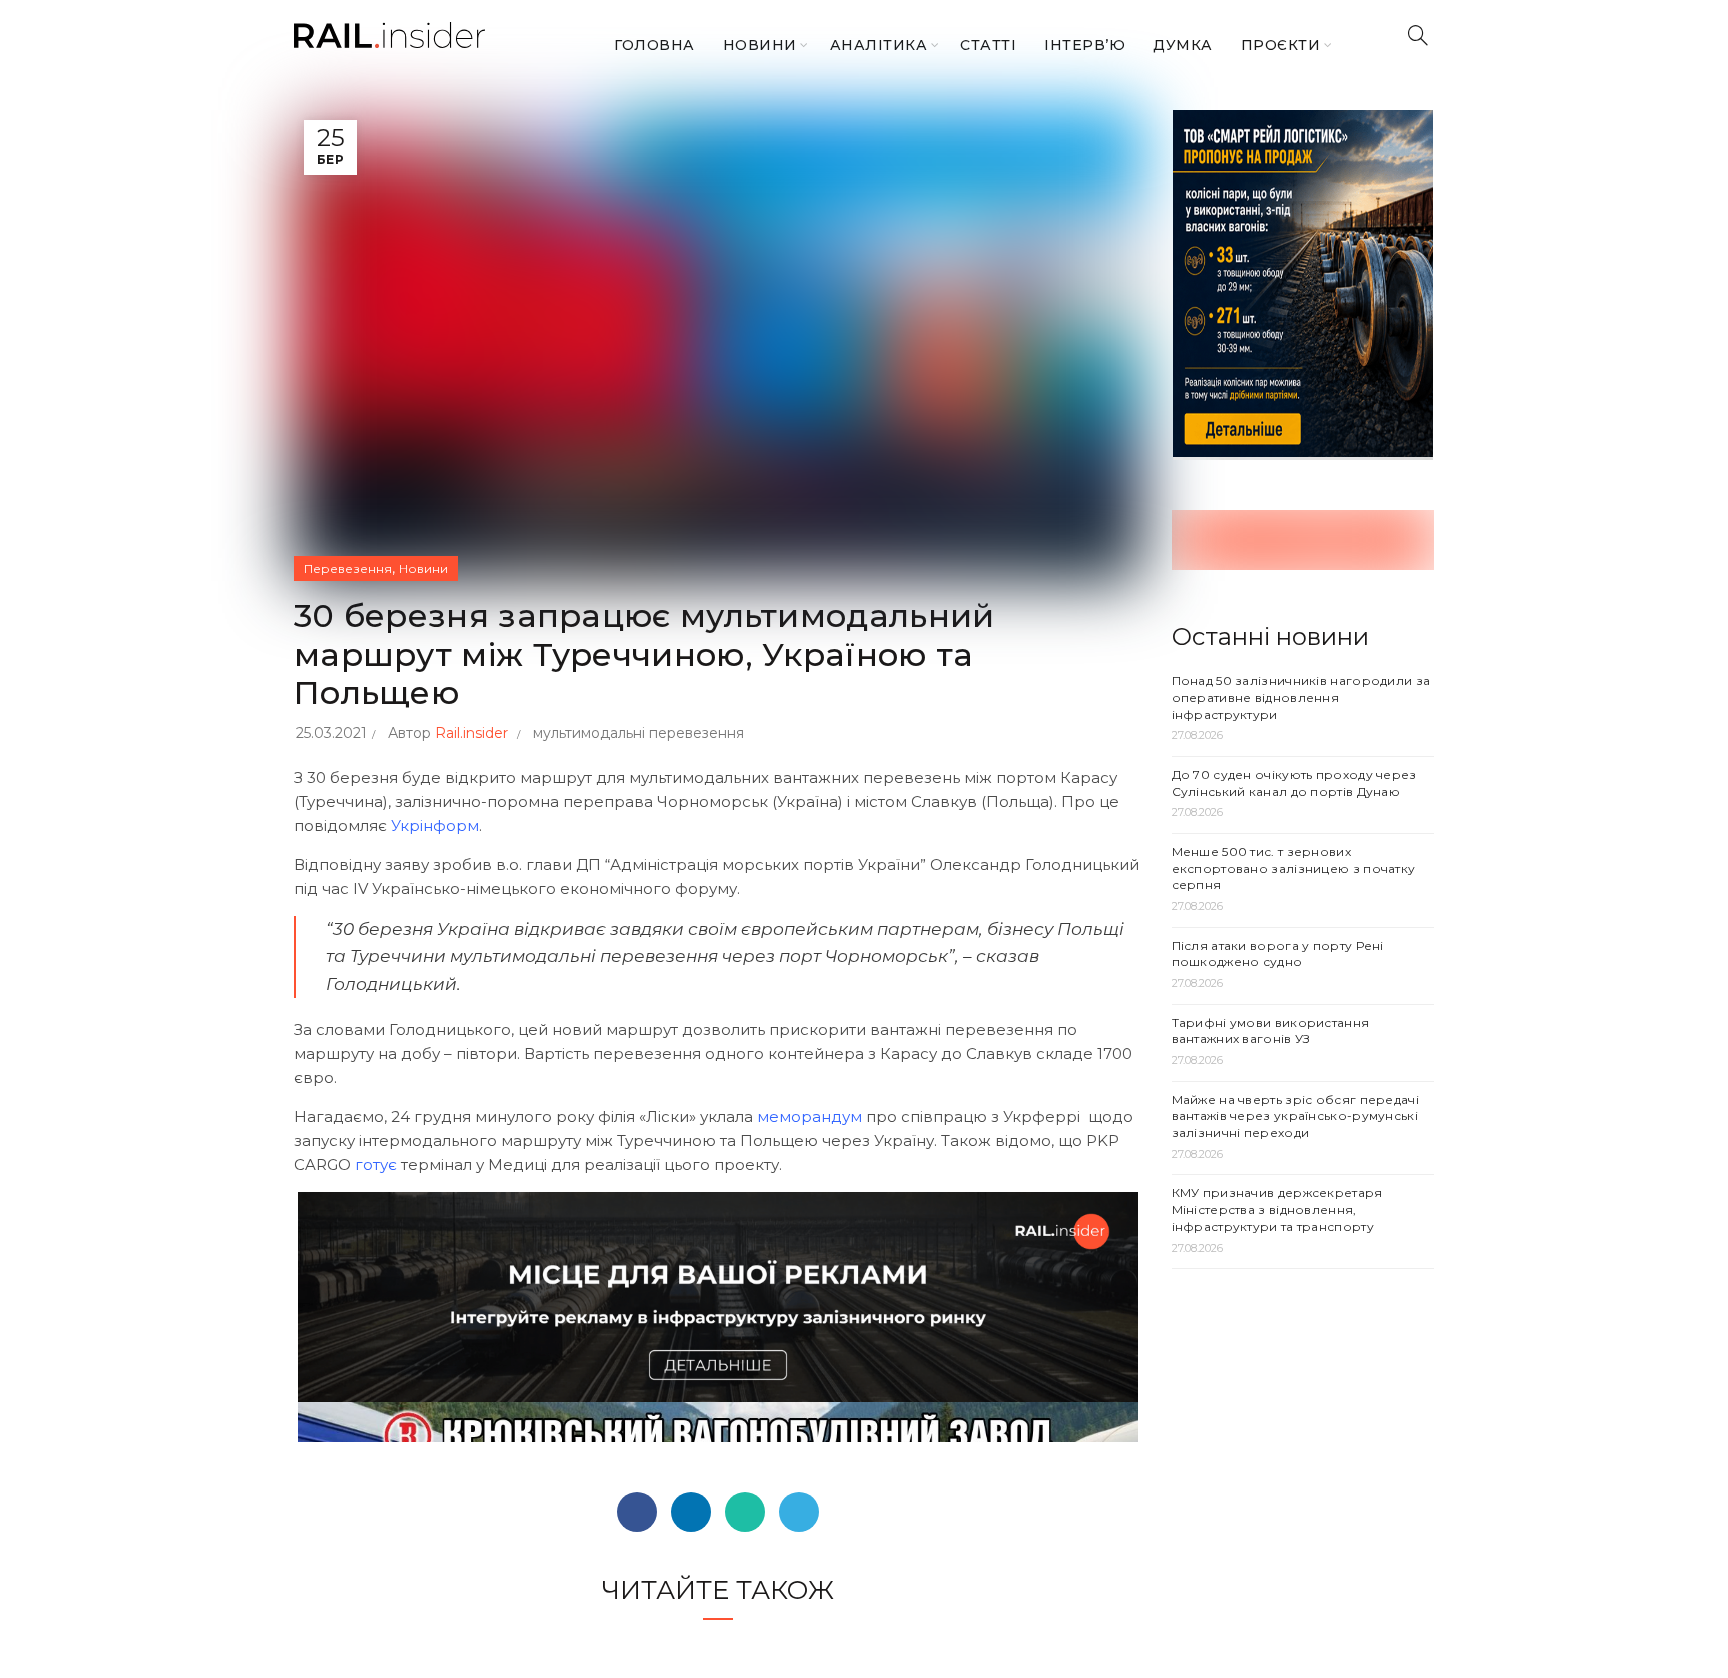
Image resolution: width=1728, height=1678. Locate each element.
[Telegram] (799, 1512)
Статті (988, 45)
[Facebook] (637, 1512)
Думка (1183, 45)
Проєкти (1281, 45)
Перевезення (348, 568)
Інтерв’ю (1084, 45)
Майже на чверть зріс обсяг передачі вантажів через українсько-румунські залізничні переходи (1296, 1116)
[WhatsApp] (745, 1512)
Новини (760, 45)
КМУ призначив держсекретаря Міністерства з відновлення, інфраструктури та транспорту (1277, 1209)
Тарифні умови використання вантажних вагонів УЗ (1271, 1031)
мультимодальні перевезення (638, 733)
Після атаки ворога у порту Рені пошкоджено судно (1278, 954)
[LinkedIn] (691, 1512)
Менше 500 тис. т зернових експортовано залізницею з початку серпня (1294, 868)
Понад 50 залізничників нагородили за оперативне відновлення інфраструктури (1301, 697)
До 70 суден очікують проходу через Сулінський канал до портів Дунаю (1294, 783)
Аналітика (879, 45)
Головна (654, 45)
